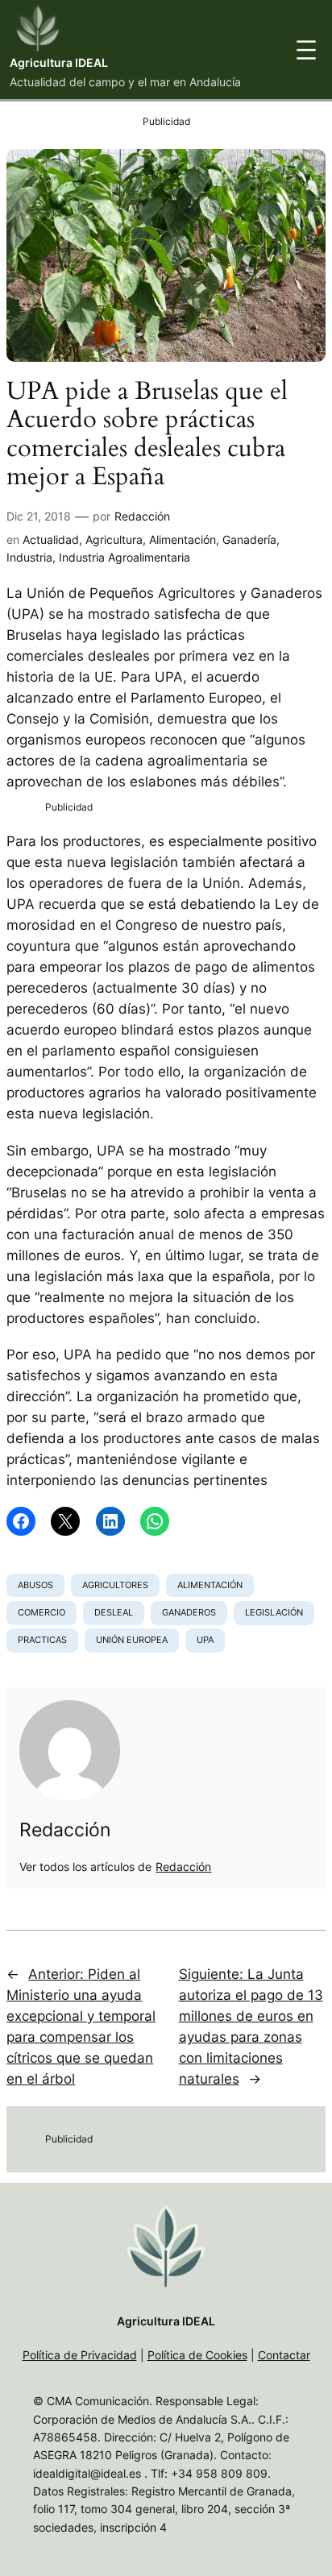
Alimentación (183, 539)
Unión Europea (132, 1640)
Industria (29, 557)
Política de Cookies (197, 2355)
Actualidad (51, 539)
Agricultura (114, 539)
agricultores (115, 1585)
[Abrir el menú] (306, 50)
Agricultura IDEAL (59, 62)
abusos (35, 1585)
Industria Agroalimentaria (124, 557)
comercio (41, 1612)
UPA (205, 1640)
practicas (42, 1640)
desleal (114, 1612)
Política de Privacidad (80, 2355)
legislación (274, 1612)
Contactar (284, 2355)
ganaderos (189, 1612)
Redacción (142, 516)
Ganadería (249, 539)
